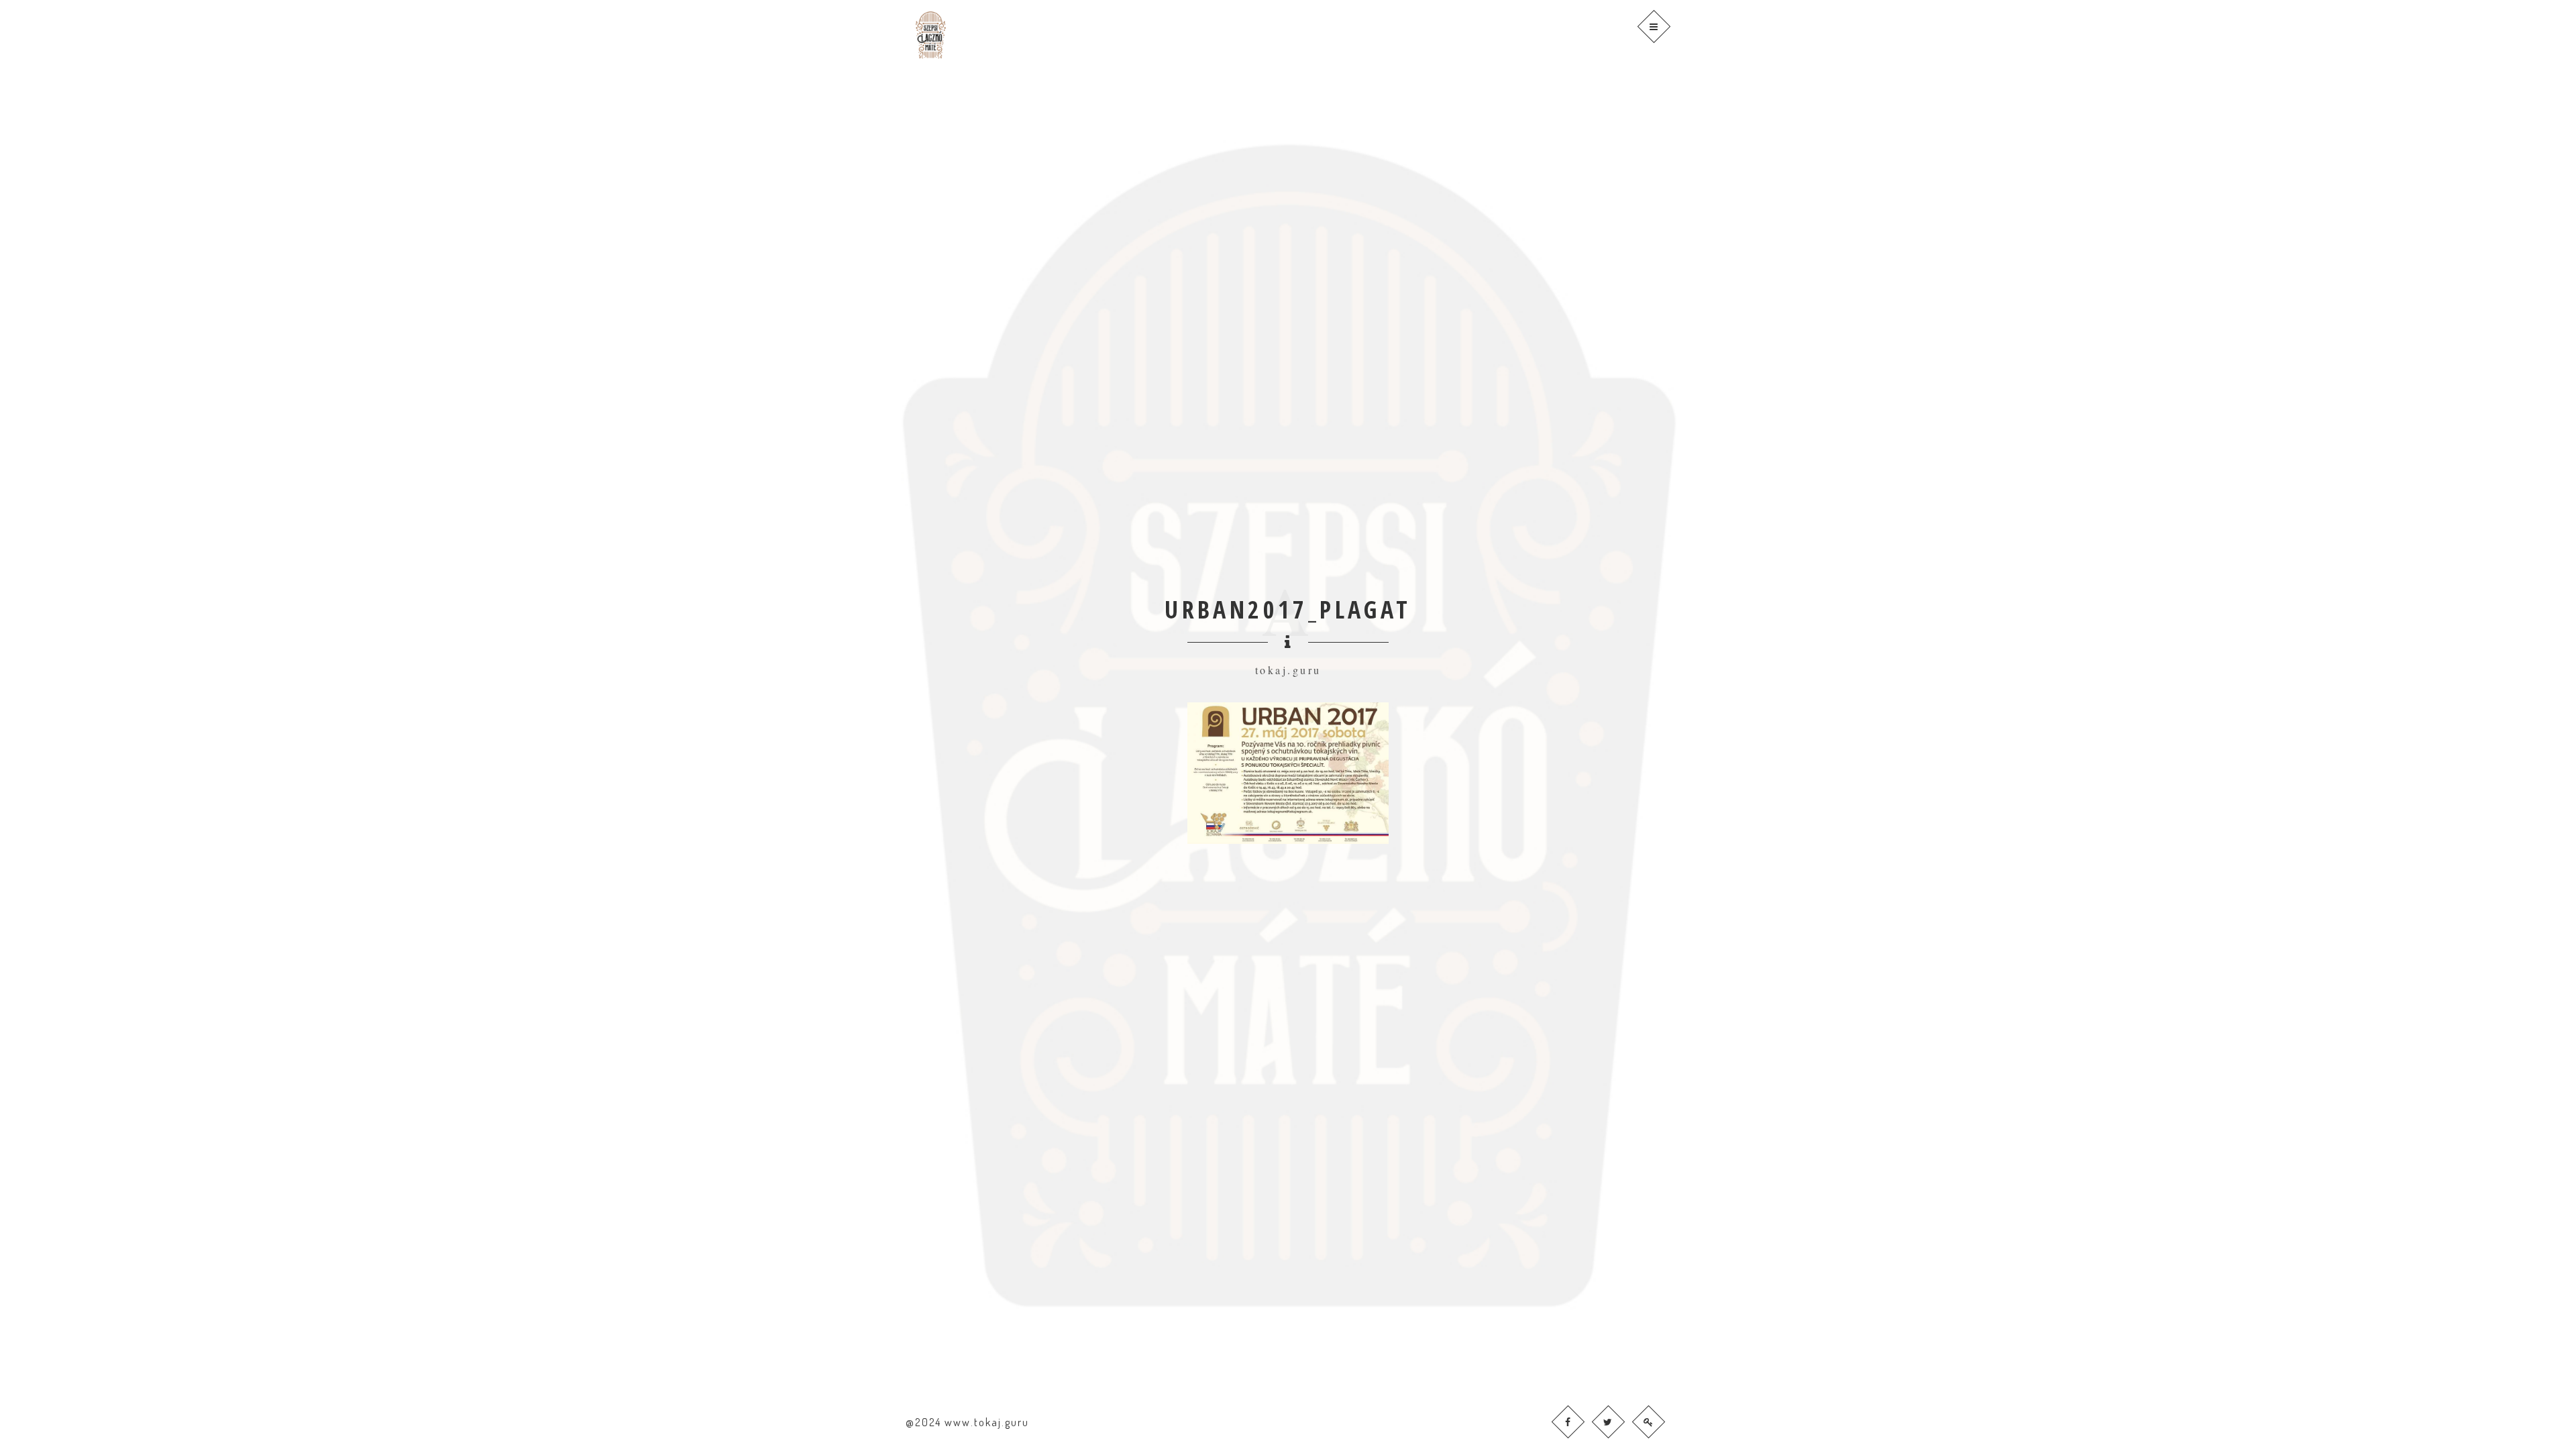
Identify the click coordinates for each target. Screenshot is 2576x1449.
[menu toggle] (1654, 26)
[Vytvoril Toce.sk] (1649, 1422)
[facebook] (1568, 1422)
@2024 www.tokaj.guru (967, 1422)
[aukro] (1608, 1422)
